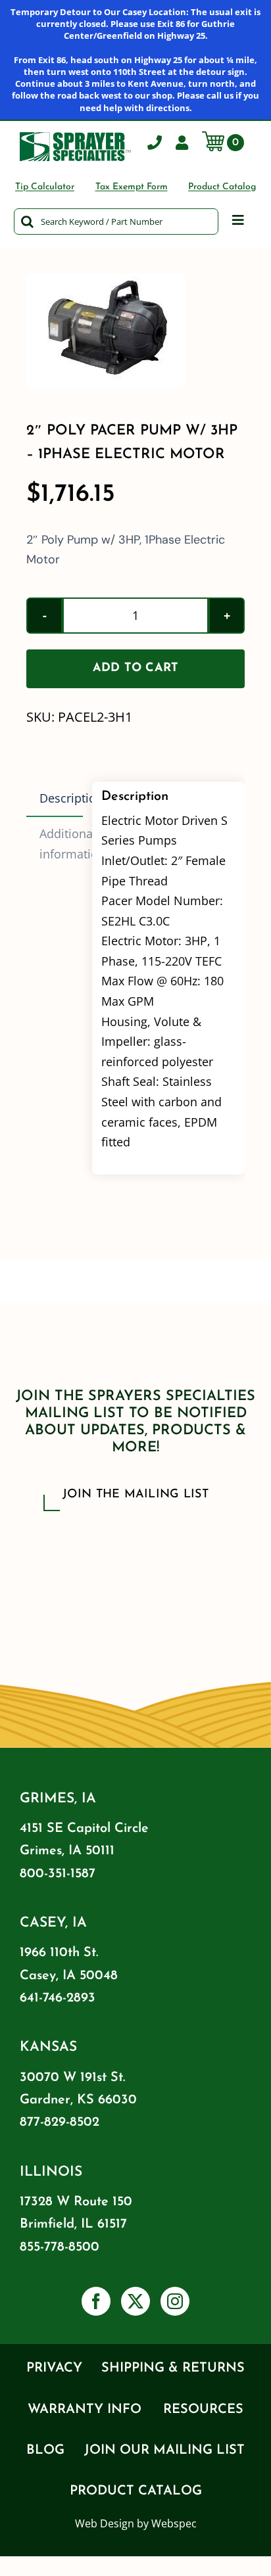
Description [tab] (61, 798)
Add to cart (136, 668)
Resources (203, 2410)
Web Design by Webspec (136, 2523)
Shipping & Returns (173, 2368)
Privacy (54, 2368)
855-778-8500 (60, 2247)
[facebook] (96, 2301)
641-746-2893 (58, 1998)
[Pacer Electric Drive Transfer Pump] (135, 332)
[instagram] (175, 2301)
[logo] (75, 138)
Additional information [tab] (61, 844)
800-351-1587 (58, 1874)
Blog (45, 2450)
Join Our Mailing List (164, 2450)
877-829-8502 (60, 2122)
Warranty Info (85, 2410)
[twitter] (135, 2301)
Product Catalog (136, 2491)
